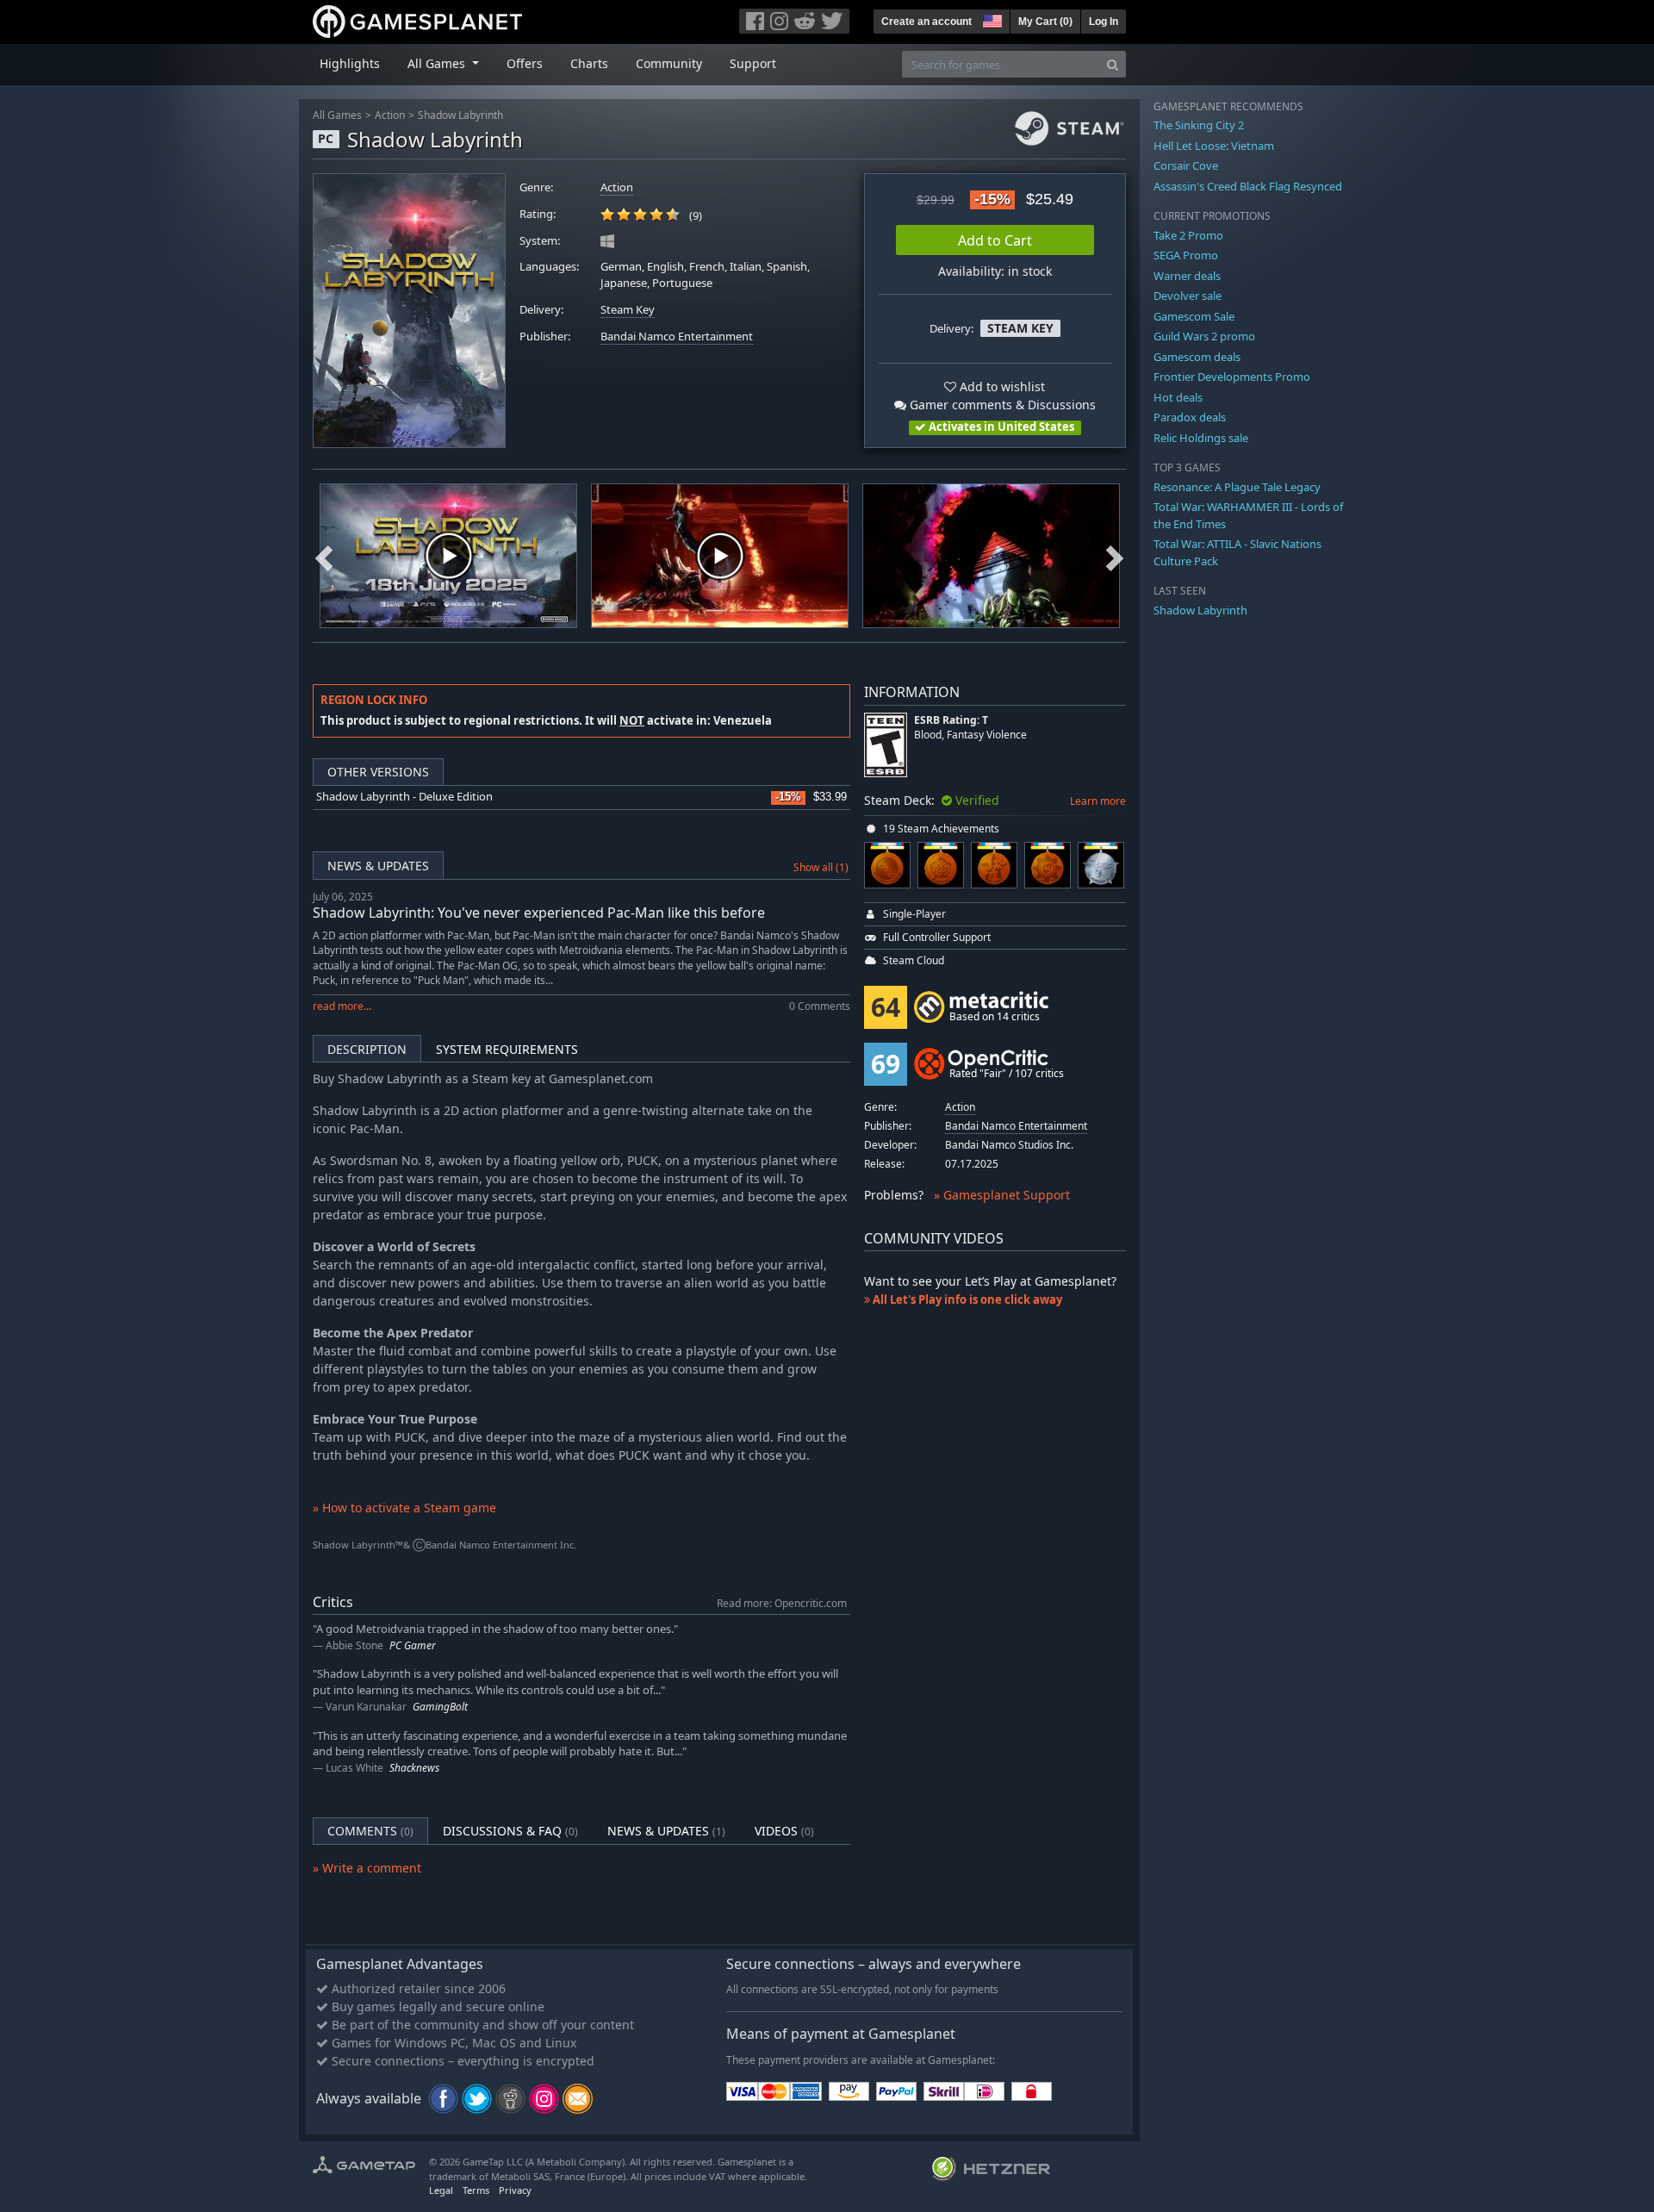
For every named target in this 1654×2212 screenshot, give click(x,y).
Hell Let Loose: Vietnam (1214, 146)
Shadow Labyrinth (460, 115)
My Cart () (1045, 22)
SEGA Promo (1186, 255)
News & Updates (378, 866)
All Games (337, 115)
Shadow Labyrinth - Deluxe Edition (404, 797)
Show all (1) (821, 867)
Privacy (515, 2190)
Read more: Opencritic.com (782, 1603)
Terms (476, 2190)
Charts (589, 63)
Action (390, 115)
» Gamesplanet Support (1002, 1195)
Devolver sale (1188, 296)
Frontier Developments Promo (1232, 377)
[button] (991, 19)
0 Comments (820, 1006)
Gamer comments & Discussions (1001, 405)
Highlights (350, 63)
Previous (324, 556)
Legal (441, 2190)
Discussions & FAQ (510, 1831)
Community (669, 63)
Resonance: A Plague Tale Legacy (1237, 487)
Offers (525, 63)
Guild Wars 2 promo (1204, 336)
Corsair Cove (1186, 165)
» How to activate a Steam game (404, 1508)
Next (1115, 556)
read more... (342, 1006)
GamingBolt (440, 1707)
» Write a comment (367, 1868)
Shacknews (414, 1768)
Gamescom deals (1197, 357)
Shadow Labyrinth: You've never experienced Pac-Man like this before (539, 913)
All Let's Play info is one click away (966, 1299)
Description (367, 1049)
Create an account (926, 22)
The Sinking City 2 (1199, 125)
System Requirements (507, 1049)
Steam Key (628, 310)
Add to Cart (995, 240)
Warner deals (1187, 276)
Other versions (378, 772)
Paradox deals (1190, 417)
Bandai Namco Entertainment (677, 336)
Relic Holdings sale (1201, 438)
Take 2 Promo (1188, 235)
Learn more (1098, 801)
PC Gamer (413, 1645)
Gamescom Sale (1194, 316)
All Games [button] (438, 63)
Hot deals (1178, 397)
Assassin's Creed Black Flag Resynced (1248, 186)
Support (753, 63)
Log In (1104, 22)
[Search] (1113, 64)
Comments (370, 1831)
